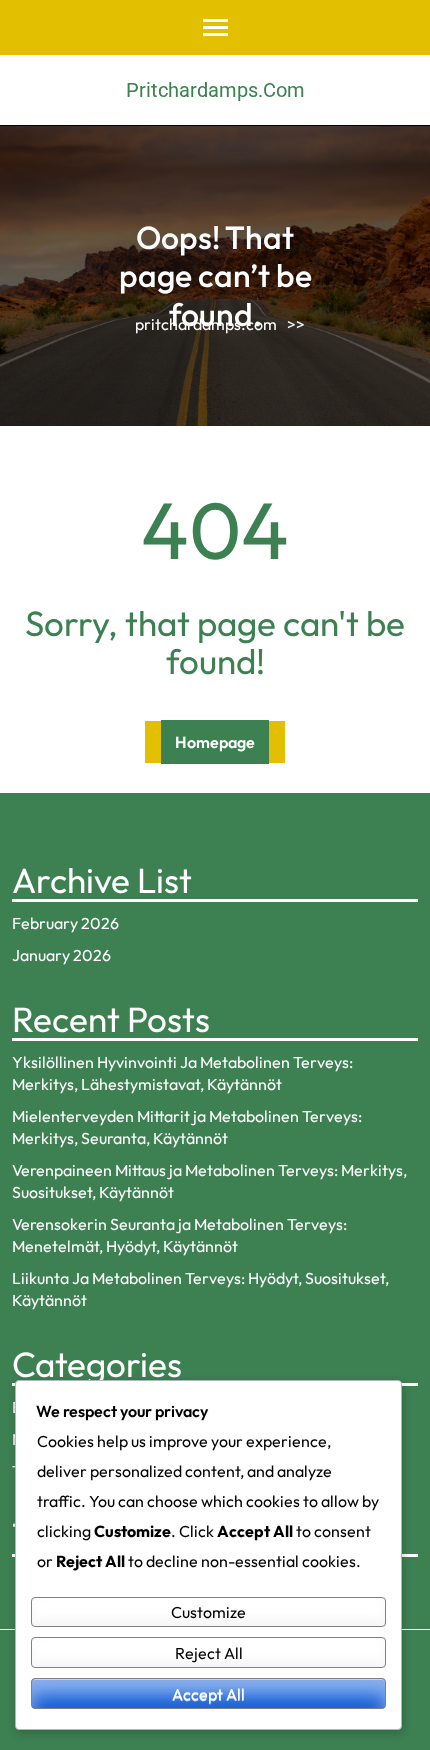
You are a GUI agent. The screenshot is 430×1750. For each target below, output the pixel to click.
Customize (208, 1612)
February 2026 (65, 923)
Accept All (208, 1694)
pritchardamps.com (215, 90)
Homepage (215, 742)
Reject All (209, 1653)
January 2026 (61, 955)
